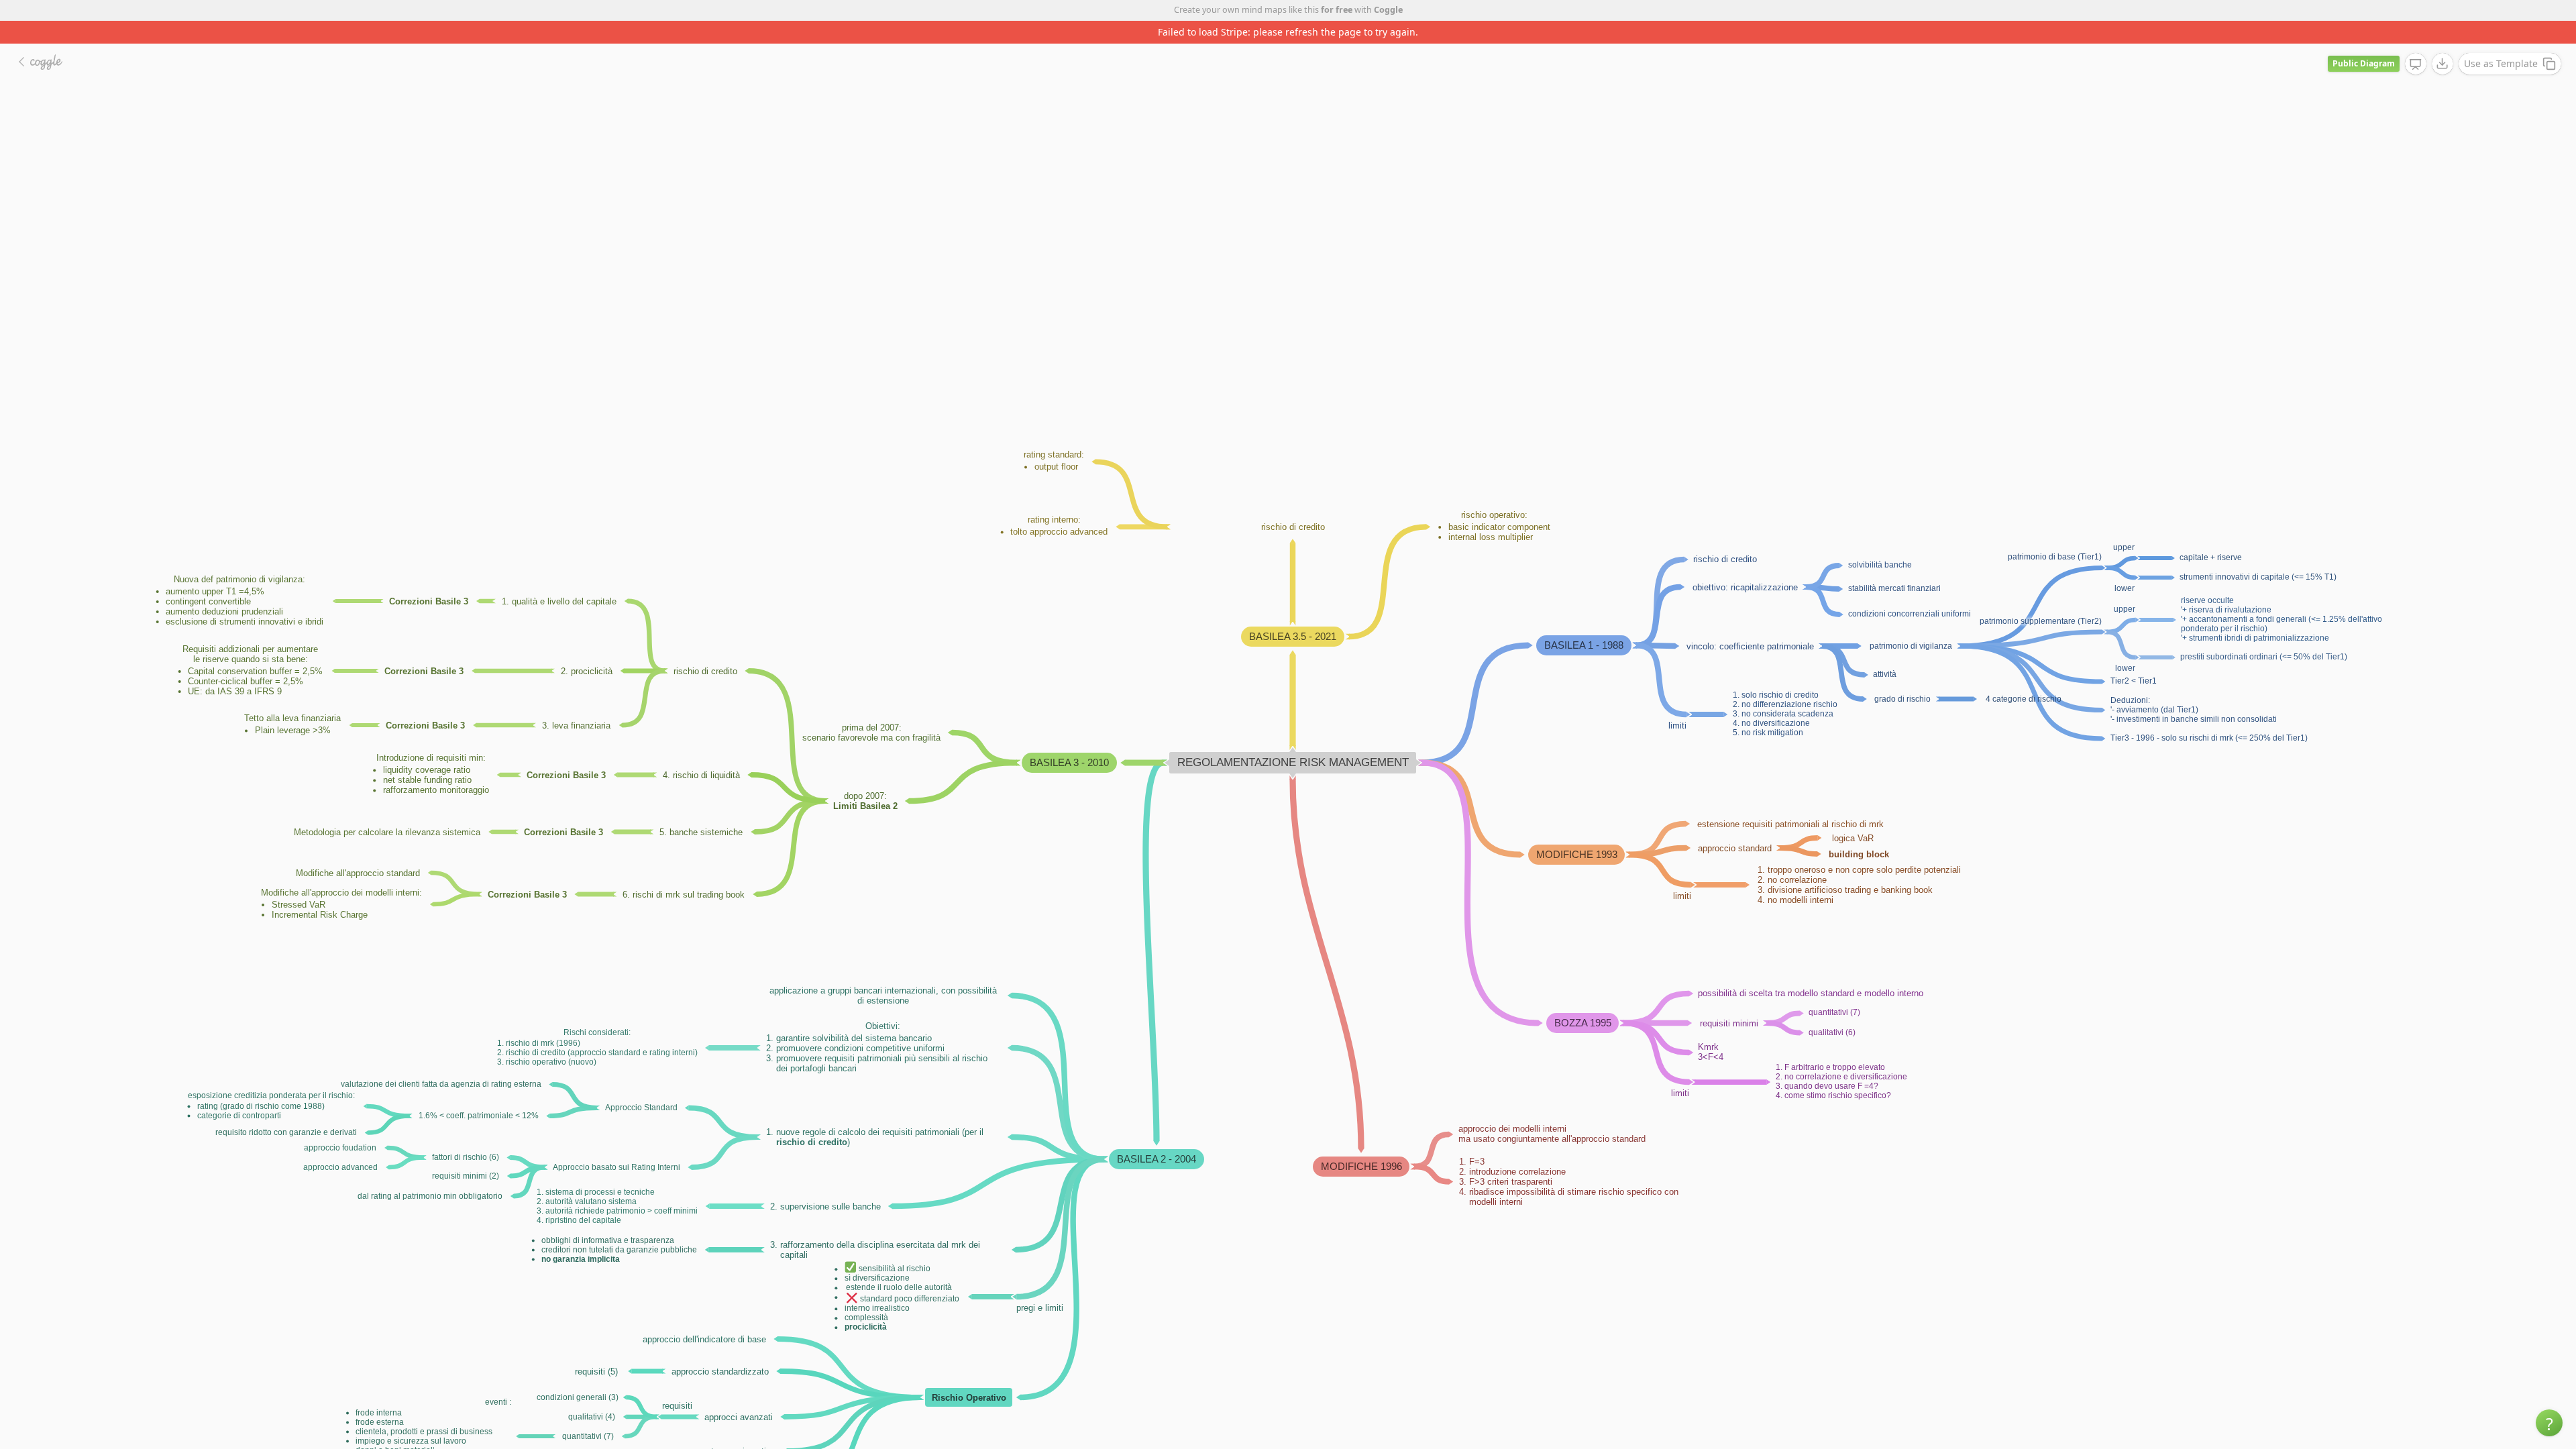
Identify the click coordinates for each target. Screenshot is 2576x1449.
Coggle (1388, 10)
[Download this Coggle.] (2443, 41)
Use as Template (2501, 41)
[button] (2549, 1423)
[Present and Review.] (2416, 42)
